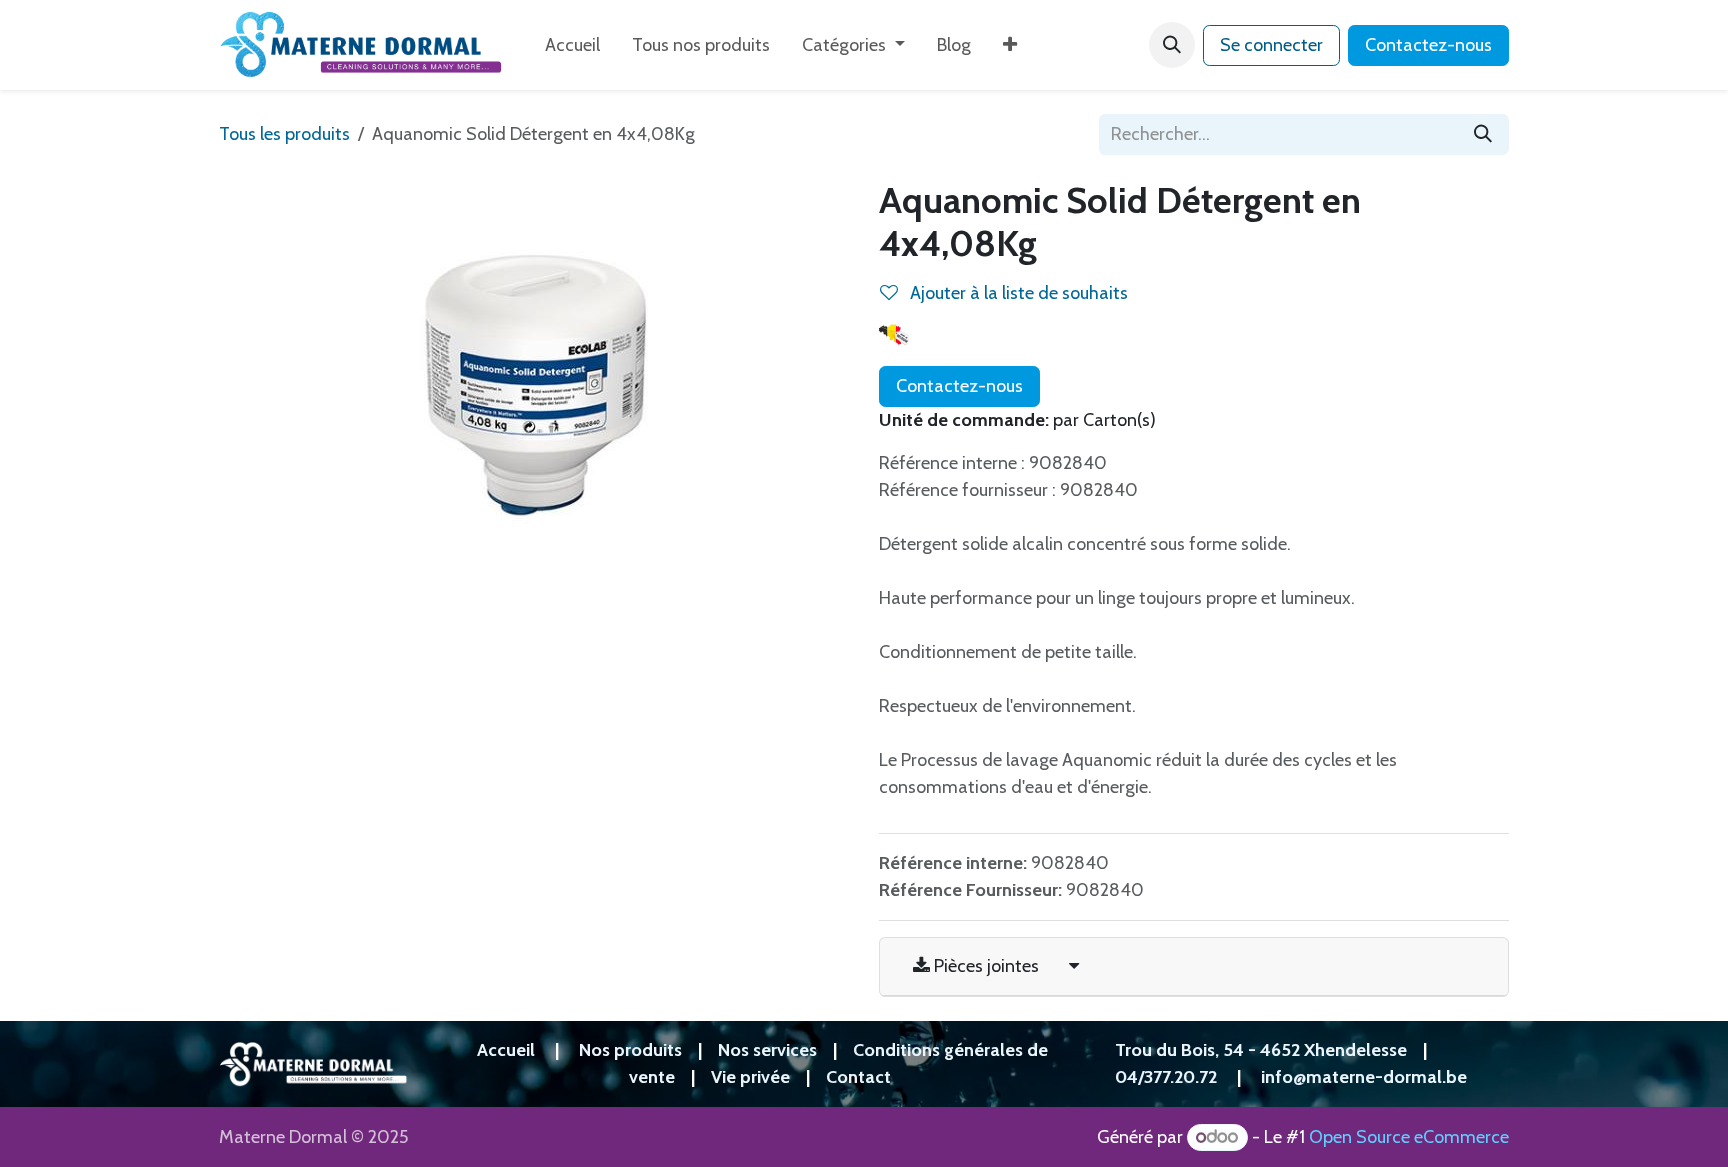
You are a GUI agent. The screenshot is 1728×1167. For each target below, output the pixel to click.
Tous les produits (284, 134)
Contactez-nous (1428, 45)
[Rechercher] (1483, 134)
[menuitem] (572, 45)
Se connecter (1271, 45)
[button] (1172, 45)
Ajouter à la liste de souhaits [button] (1017, 293)
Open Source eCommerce (1409, 1137)
